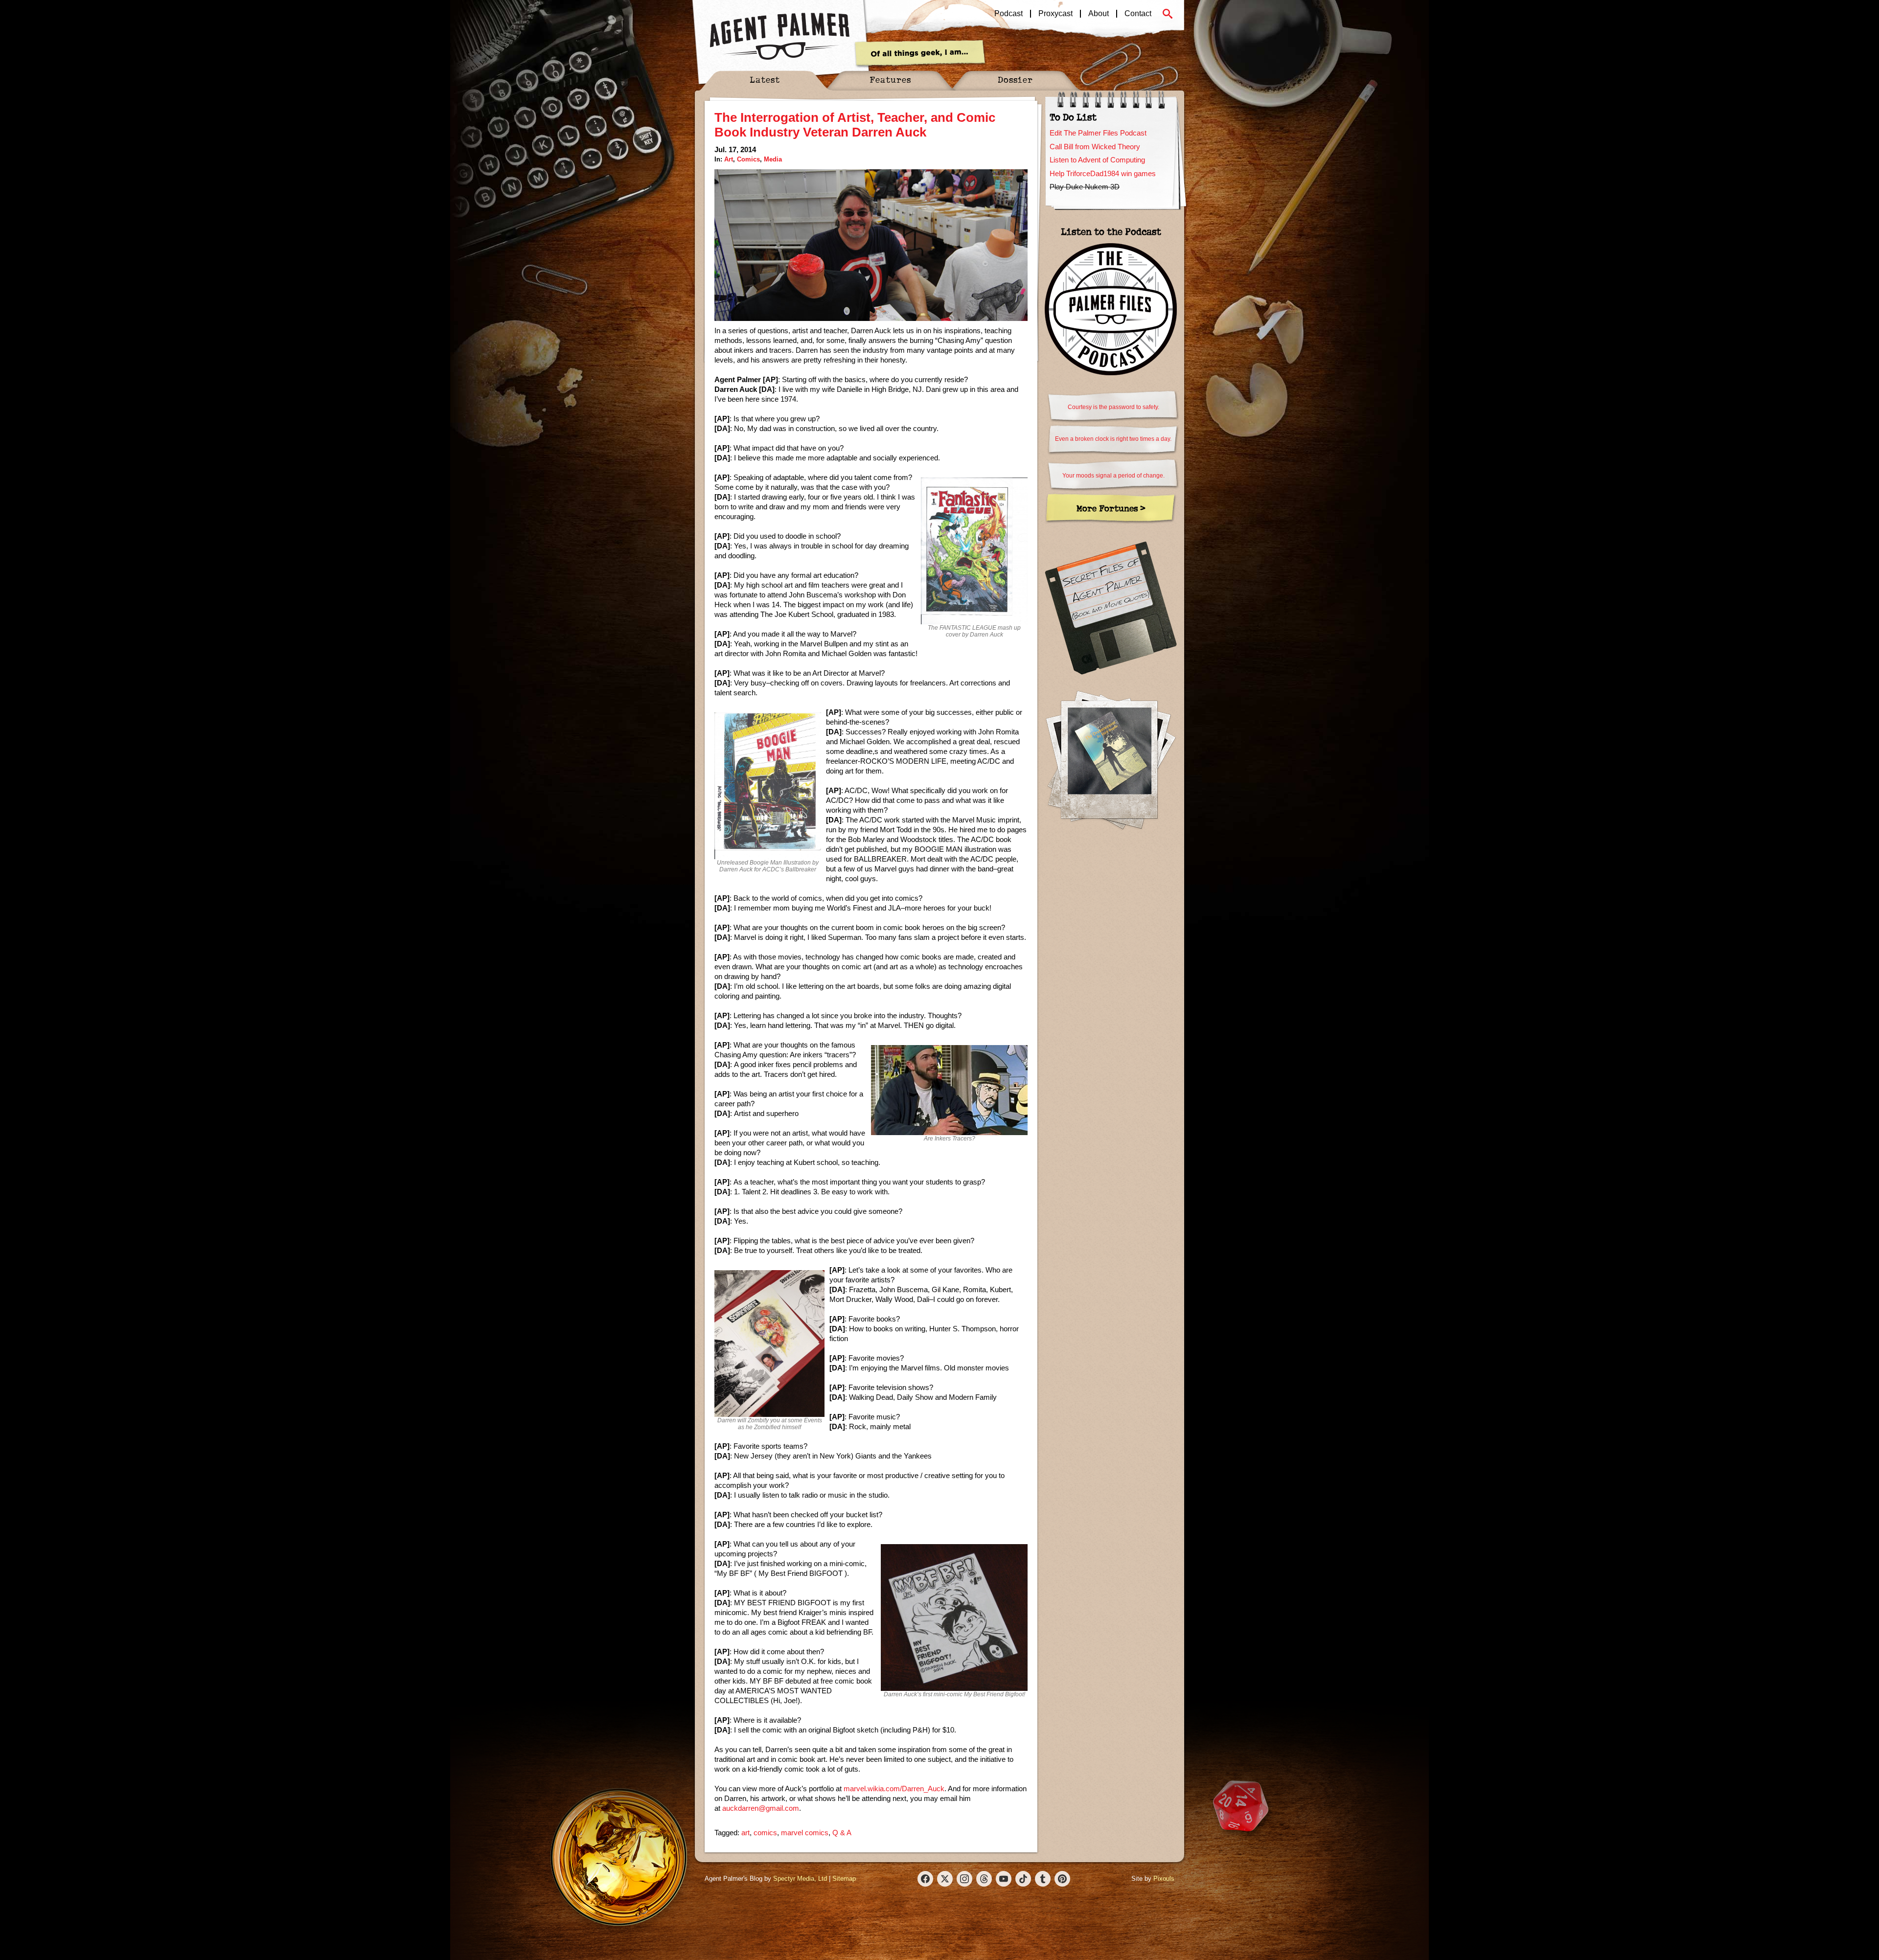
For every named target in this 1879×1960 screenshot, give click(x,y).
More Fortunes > (1111, 508)
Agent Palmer (779, 37)
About (1099, 14)
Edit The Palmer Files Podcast (1098, 133)
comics (765, 1833)
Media (773, 159)
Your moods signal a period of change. (1113, 476)
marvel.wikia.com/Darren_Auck (894, 1789)
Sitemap (844, 1879)
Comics (748, 159)
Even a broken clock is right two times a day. (1113, 439)
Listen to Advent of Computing (1097, 160)
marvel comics (805, 1833)
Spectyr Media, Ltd (800, 1879)
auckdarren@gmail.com (761, 1808)
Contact (1138, 14)
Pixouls (1164, 1879)
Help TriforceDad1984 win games (1103, 173)
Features (890, 80)
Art (729, 159)
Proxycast (1055, 14)
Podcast (1008, 14)
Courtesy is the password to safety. (1113, 407)
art (745, 1833)
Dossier (1015, 80)
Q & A (842, 1833)
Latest (765, 80)
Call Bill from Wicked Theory (1095, 147)
